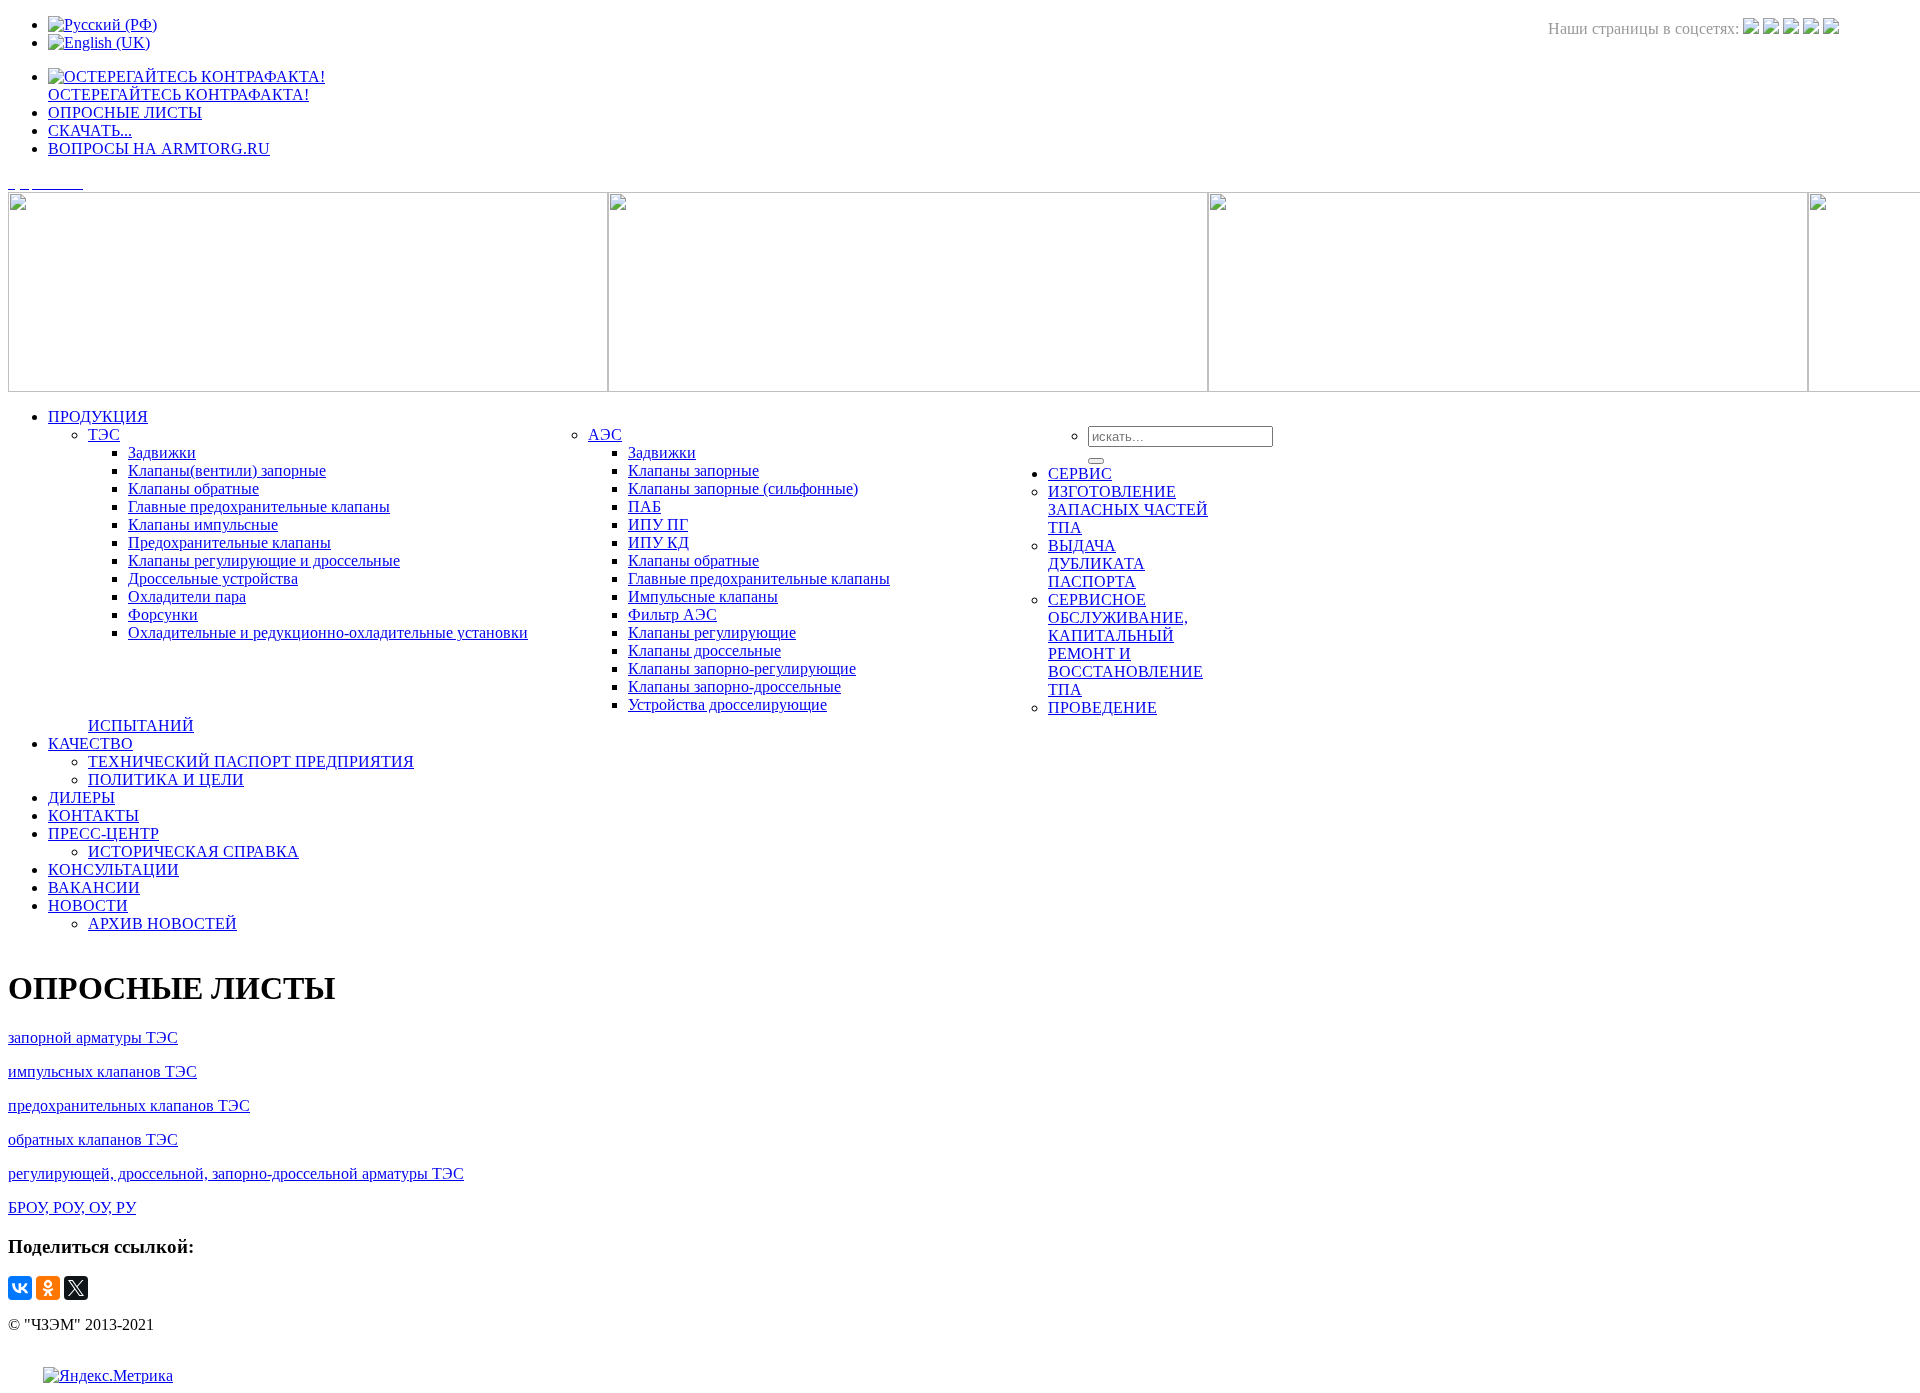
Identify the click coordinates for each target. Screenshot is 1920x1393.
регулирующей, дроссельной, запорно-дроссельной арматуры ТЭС (236, 1173)
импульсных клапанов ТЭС (102, 1071)
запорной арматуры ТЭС (93, 1037)
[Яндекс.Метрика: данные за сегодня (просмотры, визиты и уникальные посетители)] (108, 1376)
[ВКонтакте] (20, 1288)
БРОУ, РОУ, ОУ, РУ (72, 1207)
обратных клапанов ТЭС (93, 1139)
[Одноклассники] (48, 1288)
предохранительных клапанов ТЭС (129, 1105)
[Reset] (1096, 461)
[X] (76, 1288)
